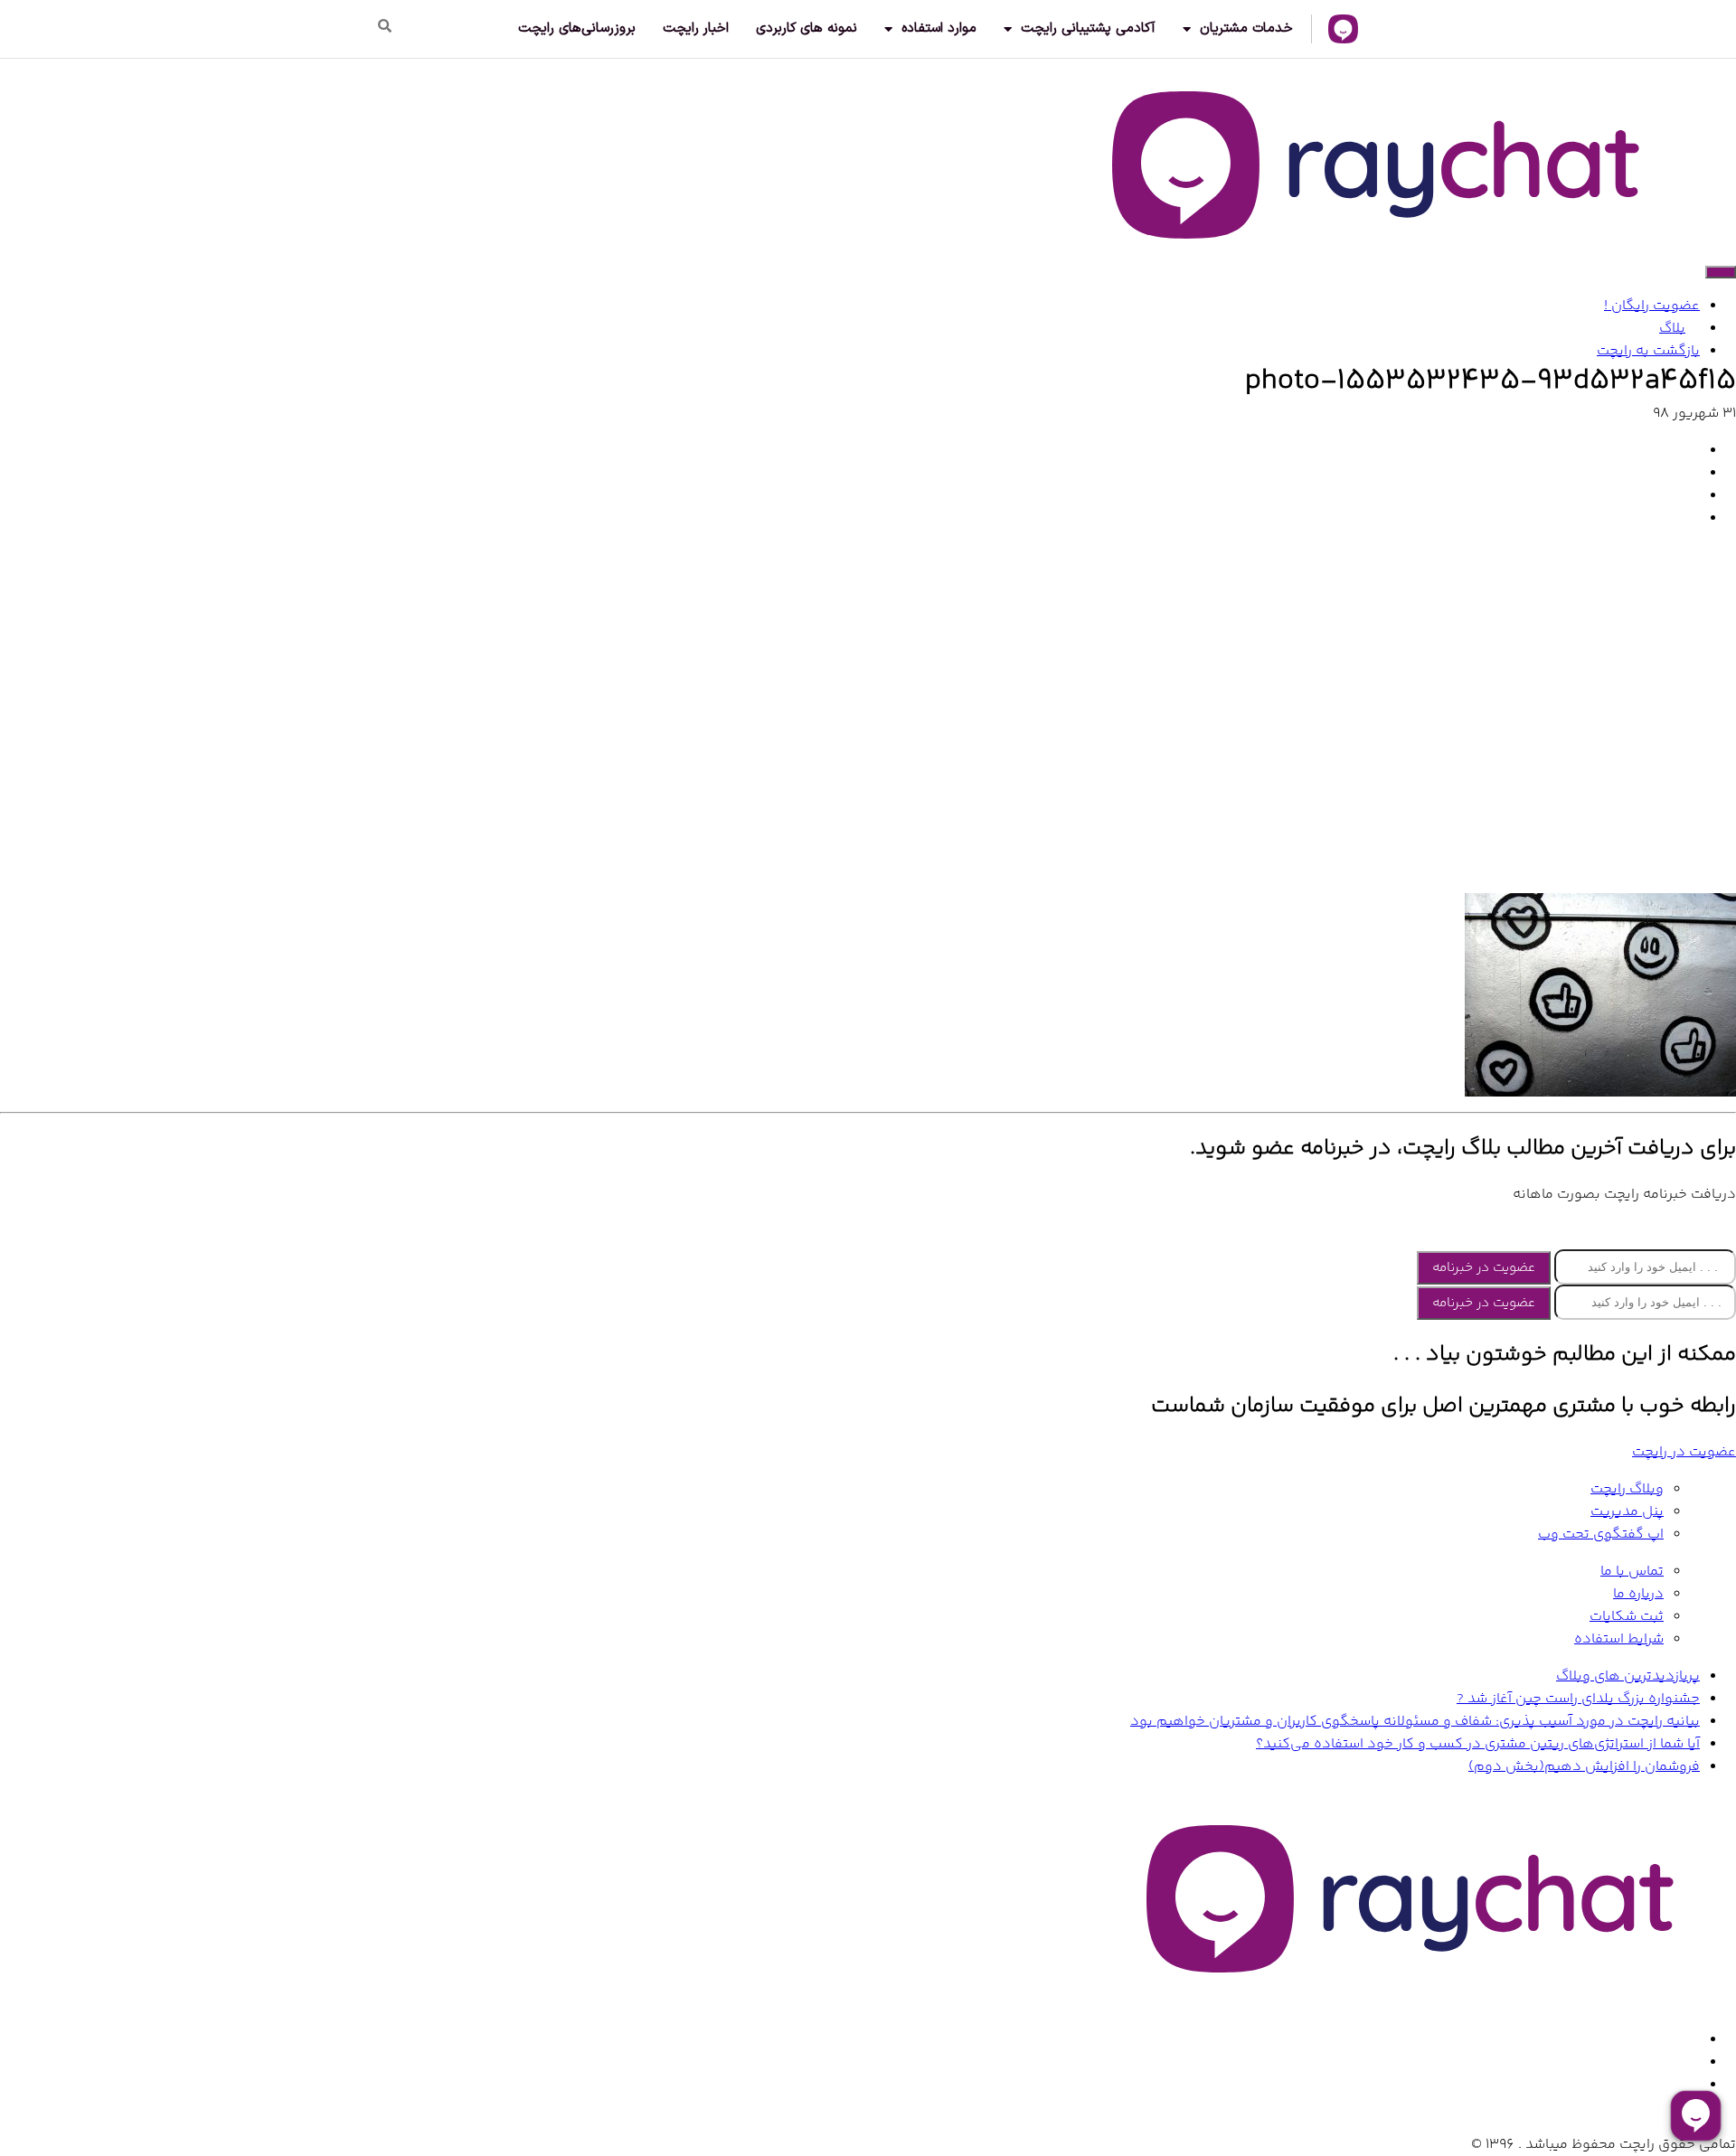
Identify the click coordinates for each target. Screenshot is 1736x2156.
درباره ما (1638, 1594)
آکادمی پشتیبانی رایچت (1088, 28)
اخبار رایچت (696, 28)
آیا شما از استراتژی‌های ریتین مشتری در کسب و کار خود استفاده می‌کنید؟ (1478, 1744)
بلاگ (1672, 329)
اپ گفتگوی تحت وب (1601, 1535)
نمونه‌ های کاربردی (807, 28)
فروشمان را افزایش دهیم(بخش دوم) (1584, 1767)
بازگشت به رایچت (1648, 351)
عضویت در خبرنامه (1484, 1268)
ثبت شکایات (1627, 1617)
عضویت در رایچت (1684, 1452)
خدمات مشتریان (1246, 28)
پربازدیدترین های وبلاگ (1628, 1676)
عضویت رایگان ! (1652, 306)
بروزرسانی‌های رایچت (577, 28)
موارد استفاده (939, 28)
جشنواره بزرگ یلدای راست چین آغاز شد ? (1578, 1699)
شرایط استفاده (1619, 1639)
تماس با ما (1632, 1572)
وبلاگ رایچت (1627, 1489)
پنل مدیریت (1627, 1512)
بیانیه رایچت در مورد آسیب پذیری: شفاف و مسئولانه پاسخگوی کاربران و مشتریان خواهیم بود (1415, 1722)
